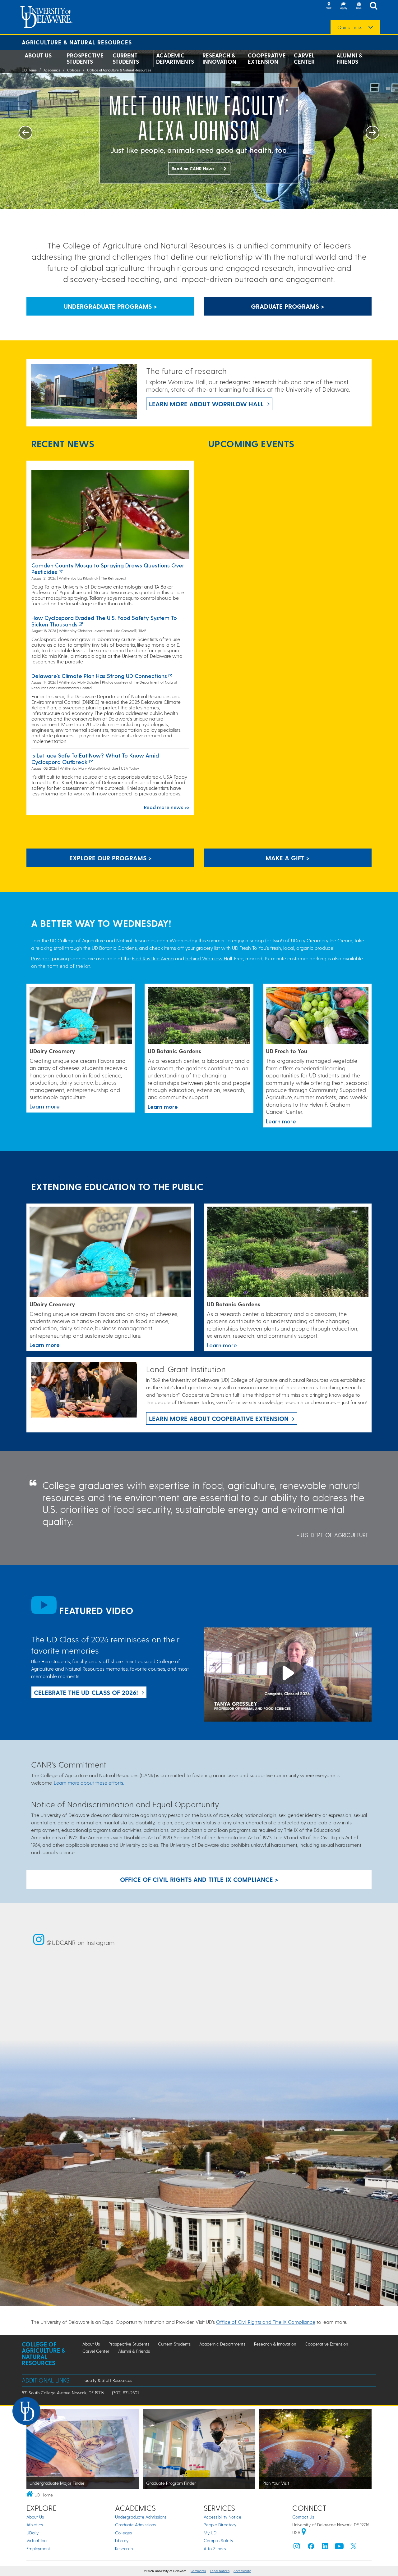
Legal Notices (220, 2571)
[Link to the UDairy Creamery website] (81, 1016)
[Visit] (329, 6)
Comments (198, 2571)
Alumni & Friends (349, 58)
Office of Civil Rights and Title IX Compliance (266, 2322)
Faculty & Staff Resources (107, 2380)
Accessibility (242, 2571)
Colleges (74, 70)
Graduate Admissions (135, 2525)
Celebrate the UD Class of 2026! (86, 1692)
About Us (38, 55)
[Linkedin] (325, 2548)
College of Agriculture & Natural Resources (119, 70)
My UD (210, 2533)
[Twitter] (354, 2548)
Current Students (126, 58)
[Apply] (344, 6)
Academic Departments (175, 58)
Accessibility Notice (222, 2517)
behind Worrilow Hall (209, 958)
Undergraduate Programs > (110, 306)
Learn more (45, 1106)
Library (122, 2540)
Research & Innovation (219, 58)
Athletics (35, 2525)
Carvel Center (304, 58)
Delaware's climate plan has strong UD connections (99, 676)
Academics (52, 70)
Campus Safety (218, 2540)
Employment (38, 2549)
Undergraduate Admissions (141, 2517)
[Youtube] (339, 2548)
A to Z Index (215, 2549)
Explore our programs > (111, 858)
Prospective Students (85, 58)
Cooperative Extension (267, 58)
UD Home (29, 70)
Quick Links (350, 27)
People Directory (220, 2525)
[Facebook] (311, 2548)
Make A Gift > (288, 858)
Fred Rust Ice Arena (153, 958)
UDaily (32, 2533)
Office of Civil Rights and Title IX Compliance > (199, 1879)
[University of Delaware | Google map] (304, 2532)
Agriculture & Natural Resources (77, 42)
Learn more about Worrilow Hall (206, 404)
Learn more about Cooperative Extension (219, 1418)
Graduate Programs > (288, 306)
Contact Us (303, 2517)
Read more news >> (167, 807)
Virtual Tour (37, 2540)
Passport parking (50, 958)
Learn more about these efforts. (89, 1783)
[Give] (359, 6)
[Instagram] (297, 2548)
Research (124, 2549)
